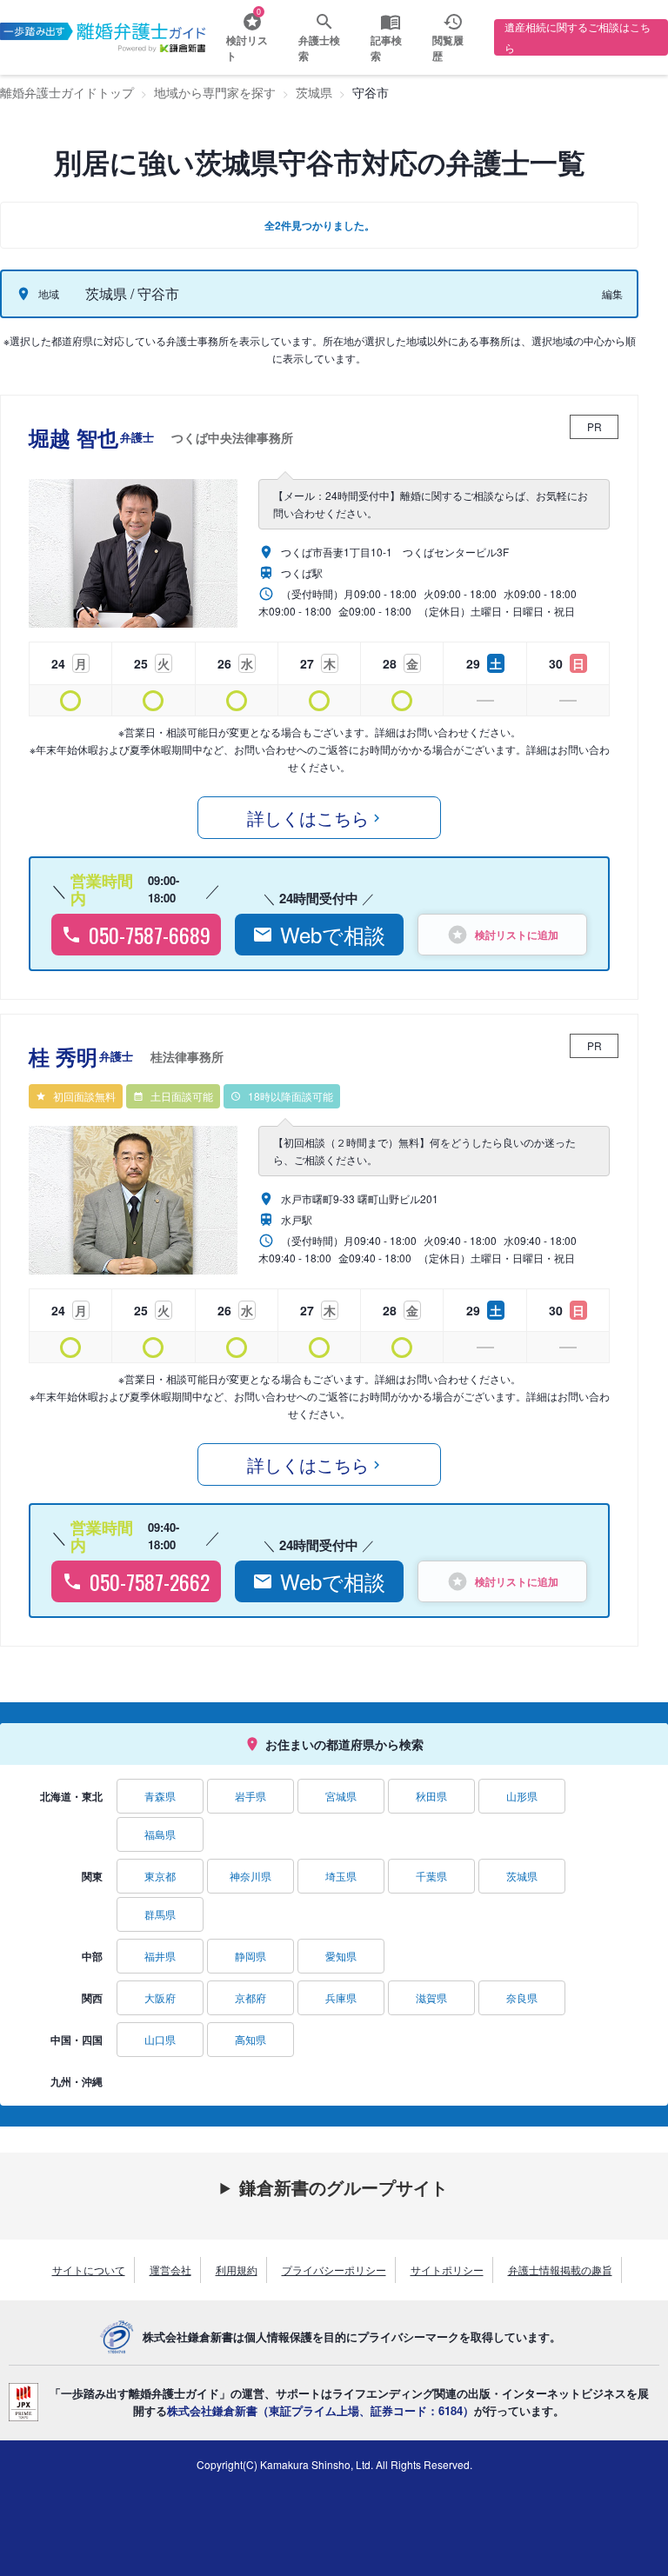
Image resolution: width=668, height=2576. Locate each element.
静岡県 (250, 1956)
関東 (92, 1876)
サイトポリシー (447, 2270)
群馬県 (160, 1914)
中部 (92, 1956)
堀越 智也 (161, 437)
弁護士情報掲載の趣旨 (560, 2270)
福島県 (160, 1834)
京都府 (250, 1997)
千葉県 (431, 1876)
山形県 (522, 1796)
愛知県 (341, 1956)
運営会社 (170, 2270)
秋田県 (431, 1796)
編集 (612, 293)
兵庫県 (341, 1997)
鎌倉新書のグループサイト (344, 2187)
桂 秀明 (126, 1056)
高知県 (250, 2039)
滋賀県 (431, 1997)
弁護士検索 (319, 48)
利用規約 (237, 2270)
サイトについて (89, 2270)
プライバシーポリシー (334, 2270)
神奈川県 (250, 1876)
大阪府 (160, 1997)
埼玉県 (341, 1876)
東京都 (160, 1876)
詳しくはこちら (308, 818)
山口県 (160, 2039)
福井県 (160, 1956)
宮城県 (341, 1796)
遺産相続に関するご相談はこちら (578, 37)
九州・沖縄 (77, 2081)
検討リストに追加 (517, 935)
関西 (92, 1998)
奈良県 (522, 1997)
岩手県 (250, 1796)
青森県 (160, 1796)
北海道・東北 (71, 1796)
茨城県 (522, 1876)
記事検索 (386, 48)
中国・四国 (77, 2040)
